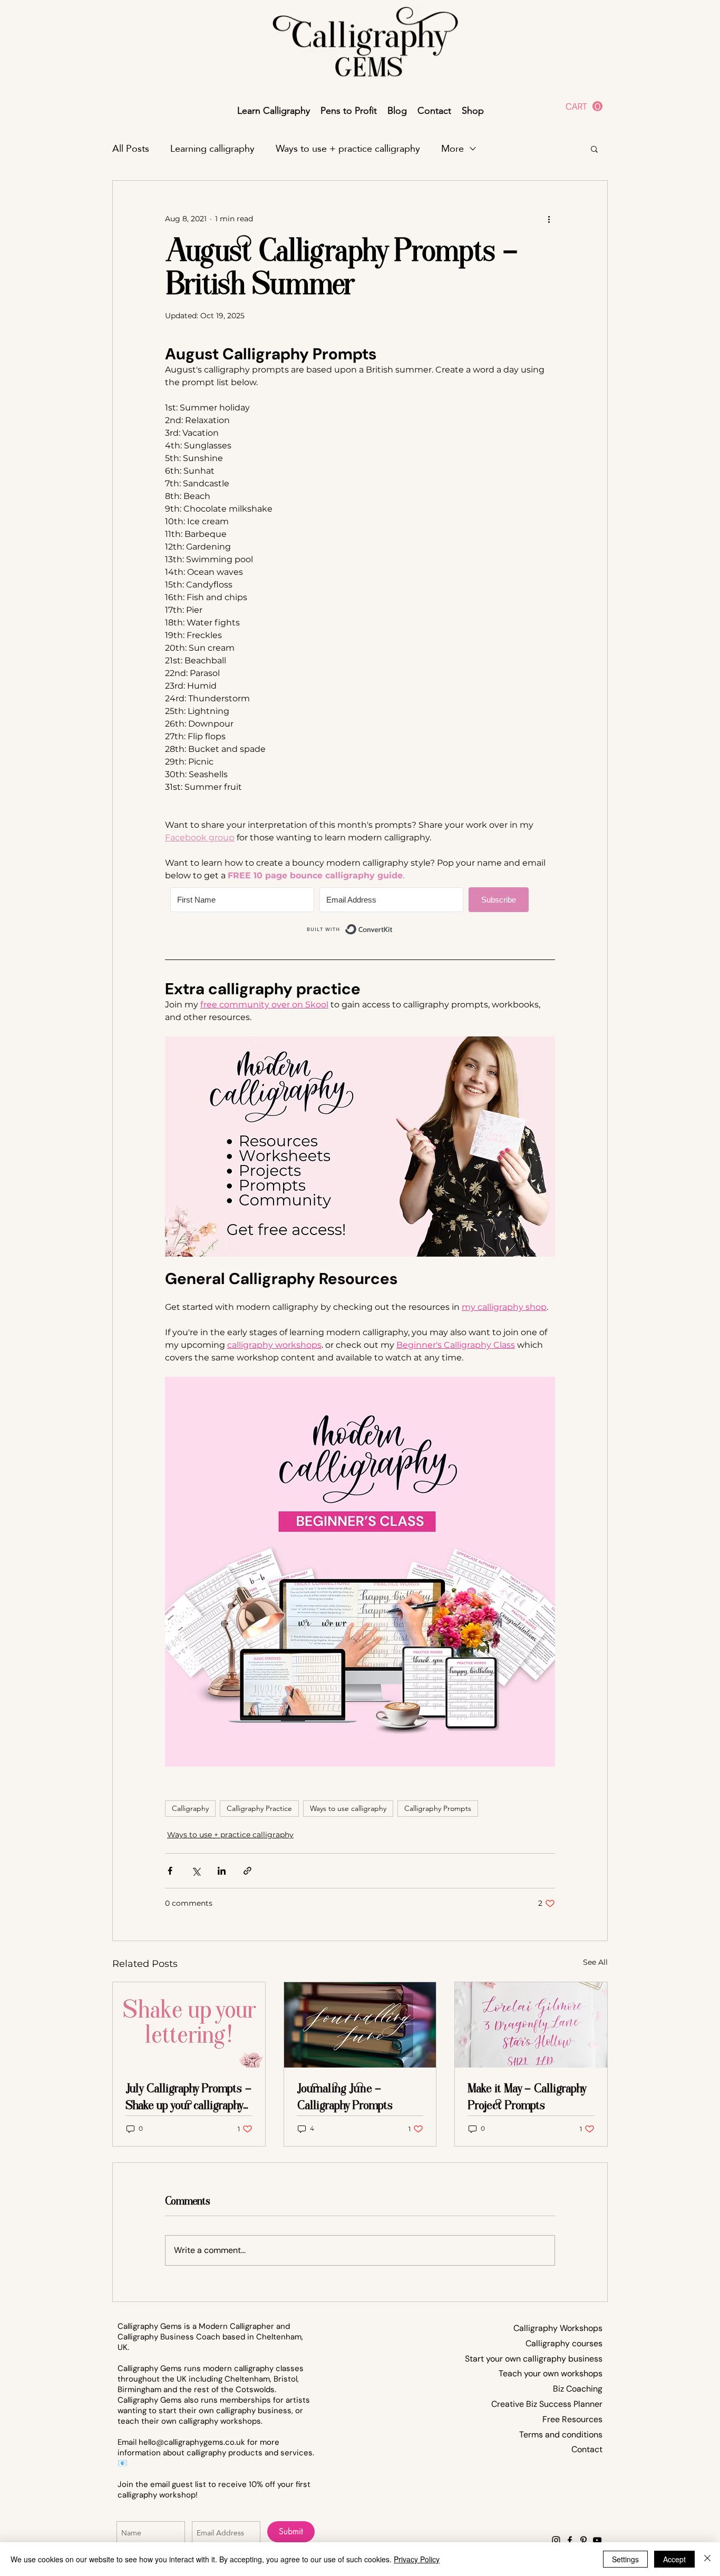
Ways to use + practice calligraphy (348, 149)
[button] (584, 106)
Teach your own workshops (551, 2373)
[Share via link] (247, 1871)
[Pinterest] (583, 2540)
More (453, 149)
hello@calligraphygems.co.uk (192, 2442)
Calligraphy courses (564, 2343)
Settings (625, 2559)
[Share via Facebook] (170, 1871)
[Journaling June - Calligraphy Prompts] (360, 2025)
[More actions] (549, 219)
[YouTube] (597, 2540)
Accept (674, 2559)
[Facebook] (570, 2540)
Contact (587, 2449)
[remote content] (360, 913)
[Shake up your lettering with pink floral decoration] (189, 2025)
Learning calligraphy (212, 149)
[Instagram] (556, 2540)
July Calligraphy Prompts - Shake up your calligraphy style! (188, 2097)
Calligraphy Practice (259, 1808)
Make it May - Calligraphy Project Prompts (527, 2097)
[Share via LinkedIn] (222, 1871)
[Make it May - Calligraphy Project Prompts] (531, 2025)
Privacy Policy (417, 2559)
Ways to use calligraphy (348, 1808)
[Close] (707, 2559)
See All (595, 1962)
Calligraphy (190, 1808)
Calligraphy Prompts (438, 1808)
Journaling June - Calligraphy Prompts (345, 2097)
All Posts (131, 149)
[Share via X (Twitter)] (196, 1871)
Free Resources (572, 2419)
